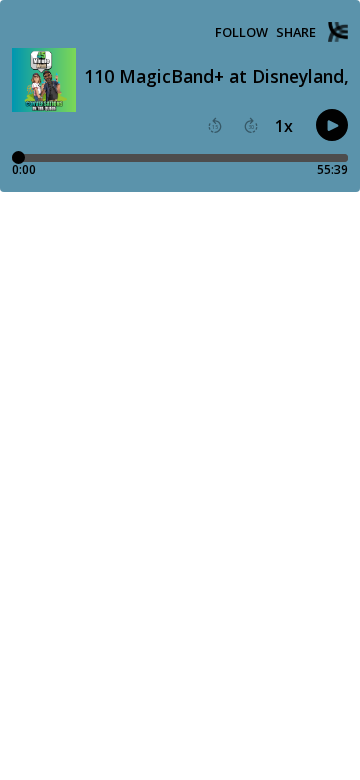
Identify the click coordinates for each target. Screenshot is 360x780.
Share (296, 32)
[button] (215, 126)
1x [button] (284, 126)
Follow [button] (241, 32)
